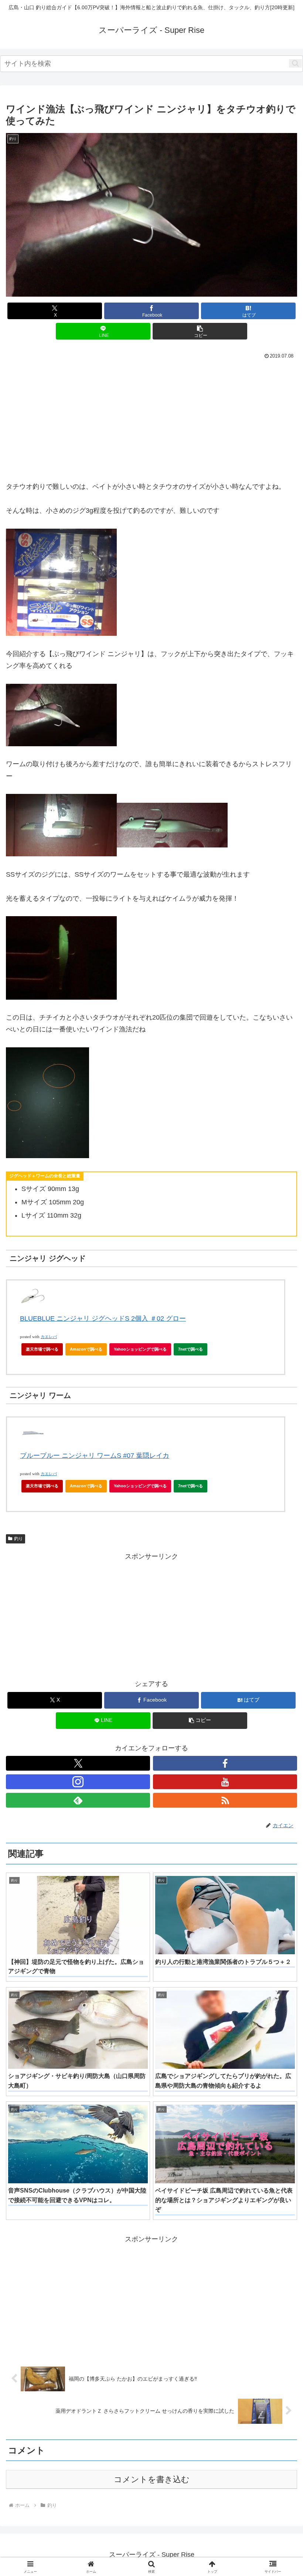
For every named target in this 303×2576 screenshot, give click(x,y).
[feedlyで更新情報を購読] (78, 1800)
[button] (295, 63)
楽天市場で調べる (42, 1349)
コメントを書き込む (152, 2479)
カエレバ (49, 1337)
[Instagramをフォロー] (78, 1782)
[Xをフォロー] (78, 1763)
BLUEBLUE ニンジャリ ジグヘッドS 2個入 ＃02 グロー (103, 1318)
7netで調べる (190, 1349)
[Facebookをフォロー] (225, 1763)
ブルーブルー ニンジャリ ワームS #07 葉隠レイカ (95, 1456)
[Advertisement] (79, 417)
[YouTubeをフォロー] (225, 1782)
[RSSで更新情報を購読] (225, 1800)
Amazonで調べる (86, 1349)
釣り (18, 1539)
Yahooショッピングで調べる (140, 1349)
